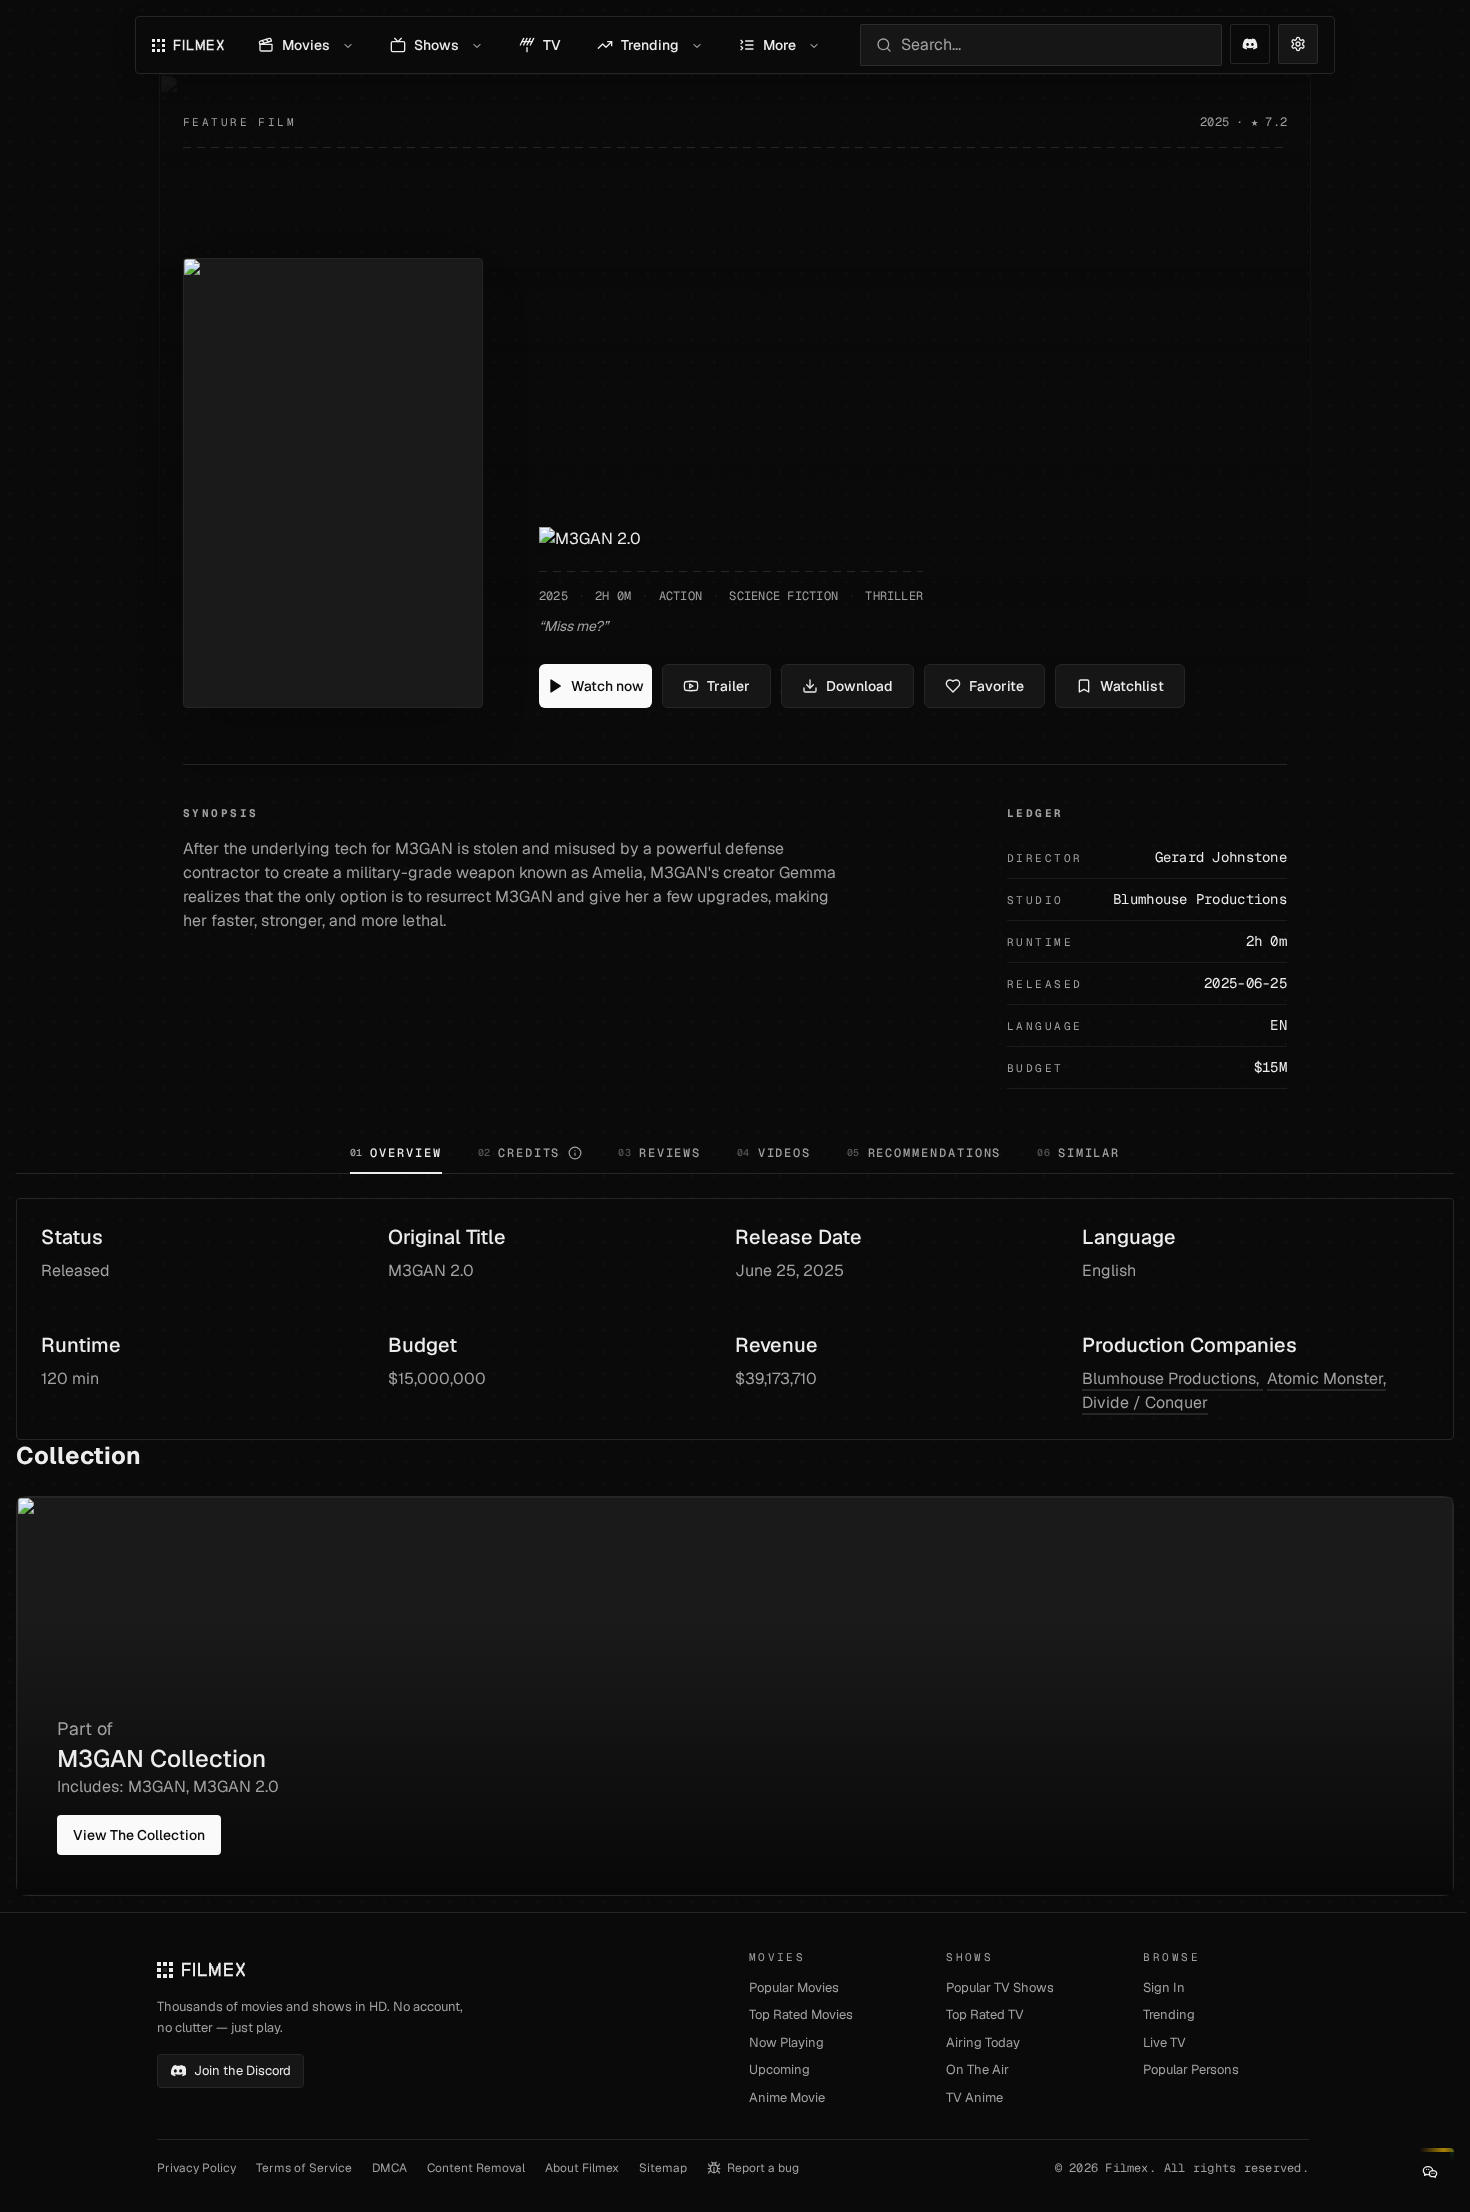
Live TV (1164, 2042)
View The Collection (139, 1835)
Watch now (607, 686)
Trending (650, 45)
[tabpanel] (735, 1547)
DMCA (389, 2168)
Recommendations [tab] (924, 1153)
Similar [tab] (1078, 1153)
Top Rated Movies (801, 2014)
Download (859, 686)
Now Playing (786, 2042)
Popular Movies (794, 1987)
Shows (436, 45)
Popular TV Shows (1000, 1987)
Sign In (1164, 1987)
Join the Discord (242, 2070)
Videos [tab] (774, 1153)
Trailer (728, 686)
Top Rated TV (985, 2014)
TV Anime (974, 2097)
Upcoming (779, 2069)
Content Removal (476, 2168)
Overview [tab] (396, 1153)
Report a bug (763, 2168)
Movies (306, 45)
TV (552, 45)
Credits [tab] (519, 1153)
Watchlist (1132, 686)
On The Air (977, 2069)
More (779, 45)
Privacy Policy (196, 2168)
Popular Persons (1191, 2069)
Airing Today (983, 2042)
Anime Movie (787, 2097)
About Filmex (582, 2168)
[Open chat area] (1430, 2172)
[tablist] (735, 1155)
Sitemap (663, 2168)
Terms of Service (304, 2168)
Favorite (996, 686)
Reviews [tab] (659, 1153)
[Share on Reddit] (1250, 44)
